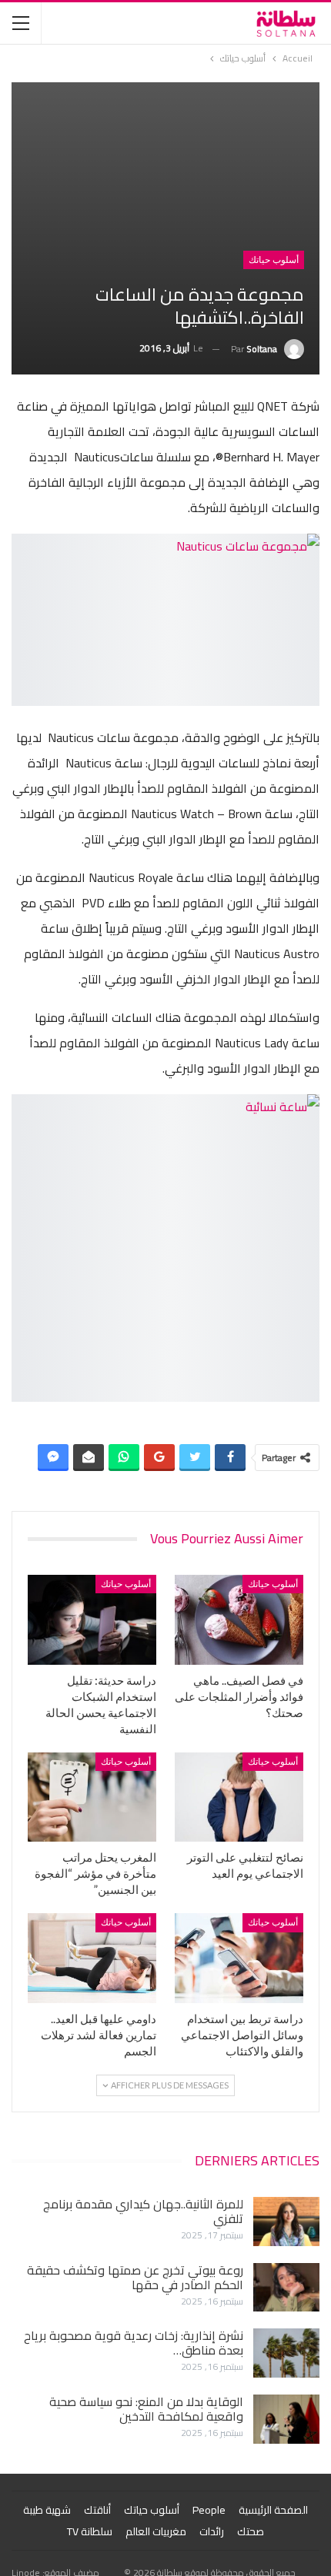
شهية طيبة (47, 2510)
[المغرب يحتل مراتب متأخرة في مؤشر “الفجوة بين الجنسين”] (92, 1797)
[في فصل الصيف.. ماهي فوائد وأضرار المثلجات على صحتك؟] (239, 1620)
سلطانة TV (90, 2531)
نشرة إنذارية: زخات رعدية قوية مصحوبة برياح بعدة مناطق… (134, 2343)
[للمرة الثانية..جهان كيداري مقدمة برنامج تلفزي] (286, 2222)
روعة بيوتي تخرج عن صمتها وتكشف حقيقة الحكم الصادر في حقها (135, 2277)
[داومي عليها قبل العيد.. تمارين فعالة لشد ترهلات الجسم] (92, 1958)
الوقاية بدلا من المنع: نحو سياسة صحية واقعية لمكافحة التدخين (146, 2409)
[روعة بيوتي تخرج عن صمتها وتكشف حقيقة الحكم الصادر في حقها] (286, 2288)
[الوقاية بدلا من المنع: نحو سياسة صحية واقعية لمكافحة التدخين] (286, 2419)
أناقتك (97, 2510)
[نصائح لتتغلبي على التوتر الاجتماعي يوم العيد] (239, 1797)
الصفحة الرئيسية (273, 2510)
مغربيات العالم (156, 2531)
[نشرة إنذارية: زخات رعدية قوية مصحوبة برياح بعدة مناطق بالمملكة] (286, 2353)
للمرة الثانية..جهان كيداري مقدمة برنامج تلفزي (143, 2211)
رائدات (212, 2531)
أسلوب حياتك (274, 260)
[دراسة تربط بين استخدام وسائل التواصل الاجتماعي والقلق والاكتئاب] (239, 1958)
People (209, 2510)
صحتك (251, 2531)
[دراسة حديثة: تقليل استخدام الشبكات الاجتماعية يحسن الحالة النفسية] (92, 1620)
